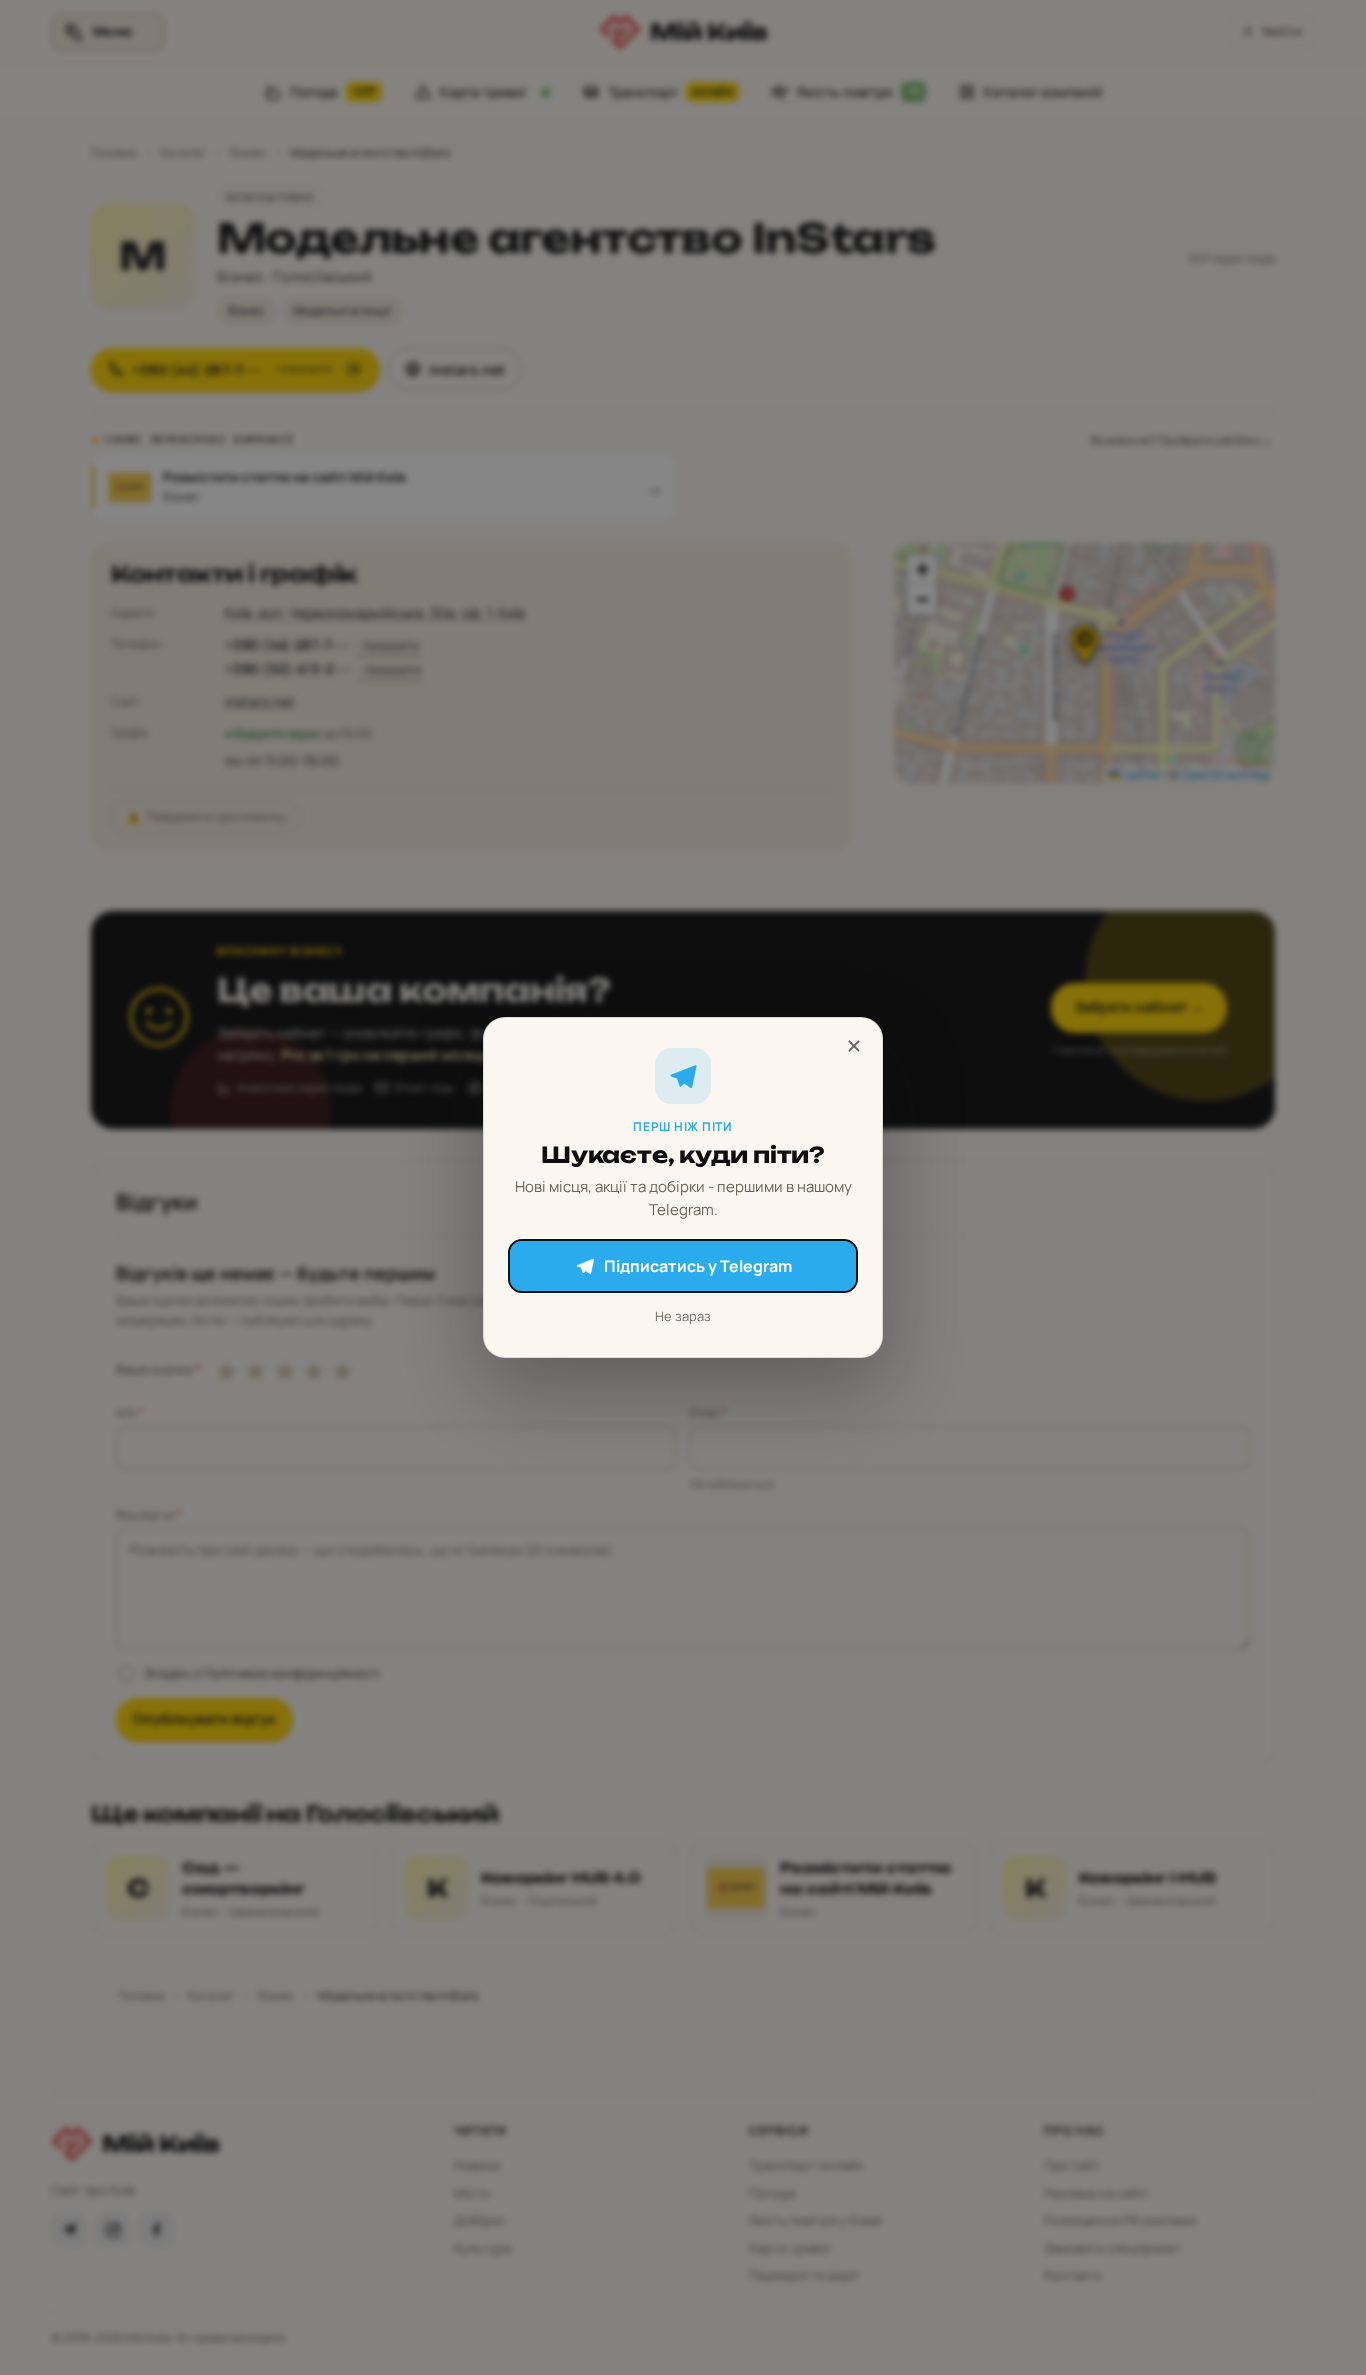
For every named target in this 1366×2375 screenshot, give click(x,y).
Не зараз (683, 1316)
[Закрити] (854, 1046)
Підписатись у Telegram (698, 1266)
